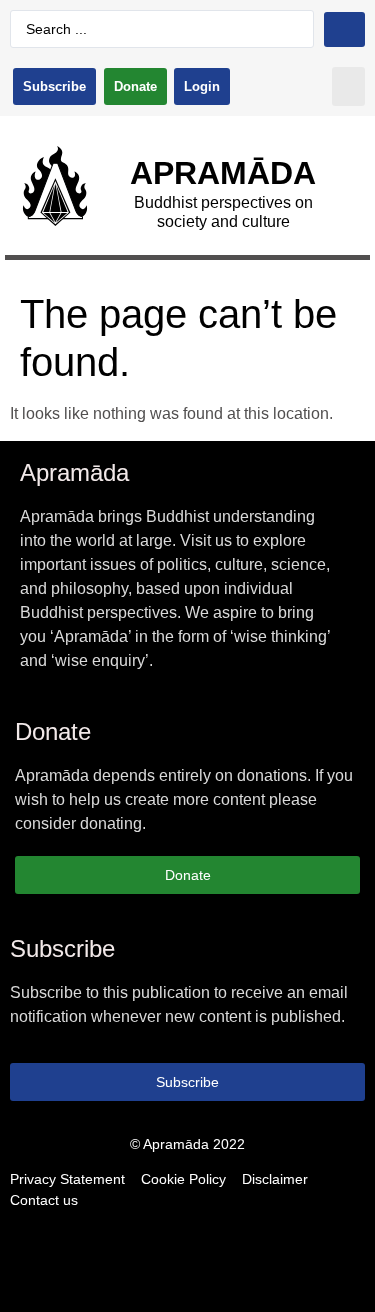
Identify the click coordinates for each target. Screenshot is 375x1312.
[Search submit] (344, 29)
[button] (348, 86)
